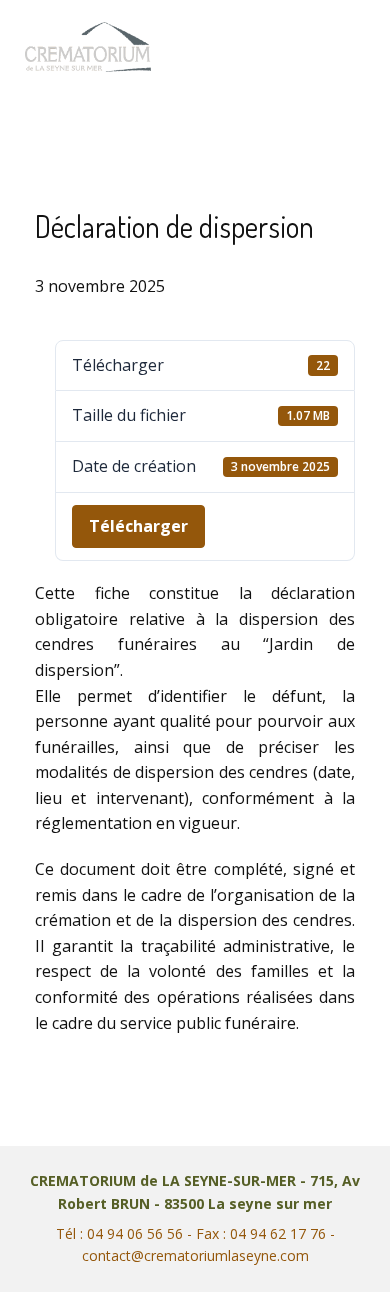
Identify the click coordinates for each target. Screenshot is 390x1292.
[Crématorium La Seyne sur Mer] (88, 47)
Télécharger (138, 526)
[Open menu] (346, 47)
